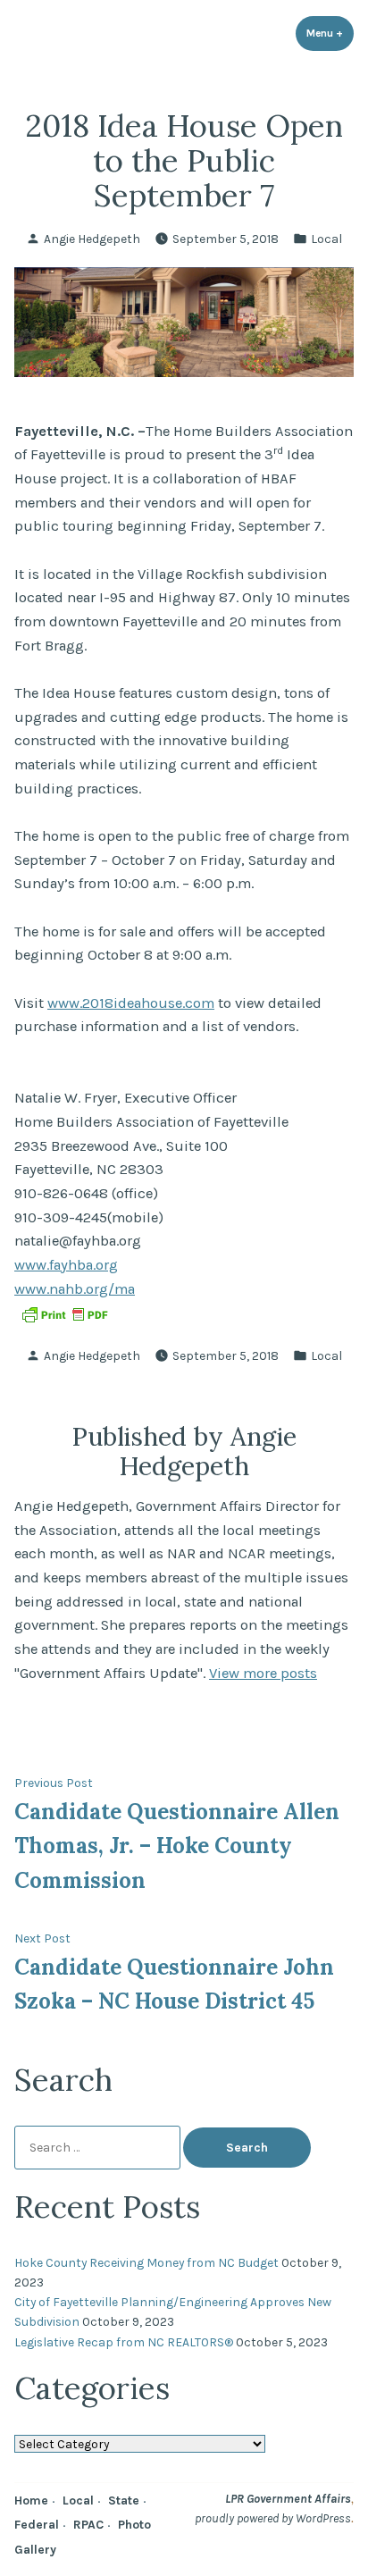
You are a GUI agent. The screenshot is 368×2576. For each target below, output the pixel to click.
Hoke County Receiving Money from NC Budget (146, 2262)
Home (31, 2500)
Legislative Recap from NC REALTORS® (124, 2342)
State (124, 2500)
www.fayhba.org (66, 1265)
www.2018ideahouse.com (131, 1003)
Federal (37, 2524)
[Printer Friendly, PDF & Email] (64, 1313)
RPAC (88, 2524)
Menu (330, 33)
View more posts (263, 1673)
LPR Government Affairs (288, 2498)
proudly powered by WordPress (273, 2518)
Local (326, 239)
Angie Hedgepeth (92, 239)
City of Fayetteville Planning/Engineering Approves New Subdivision (173, 2312)
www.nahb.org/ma (75, 1289)
